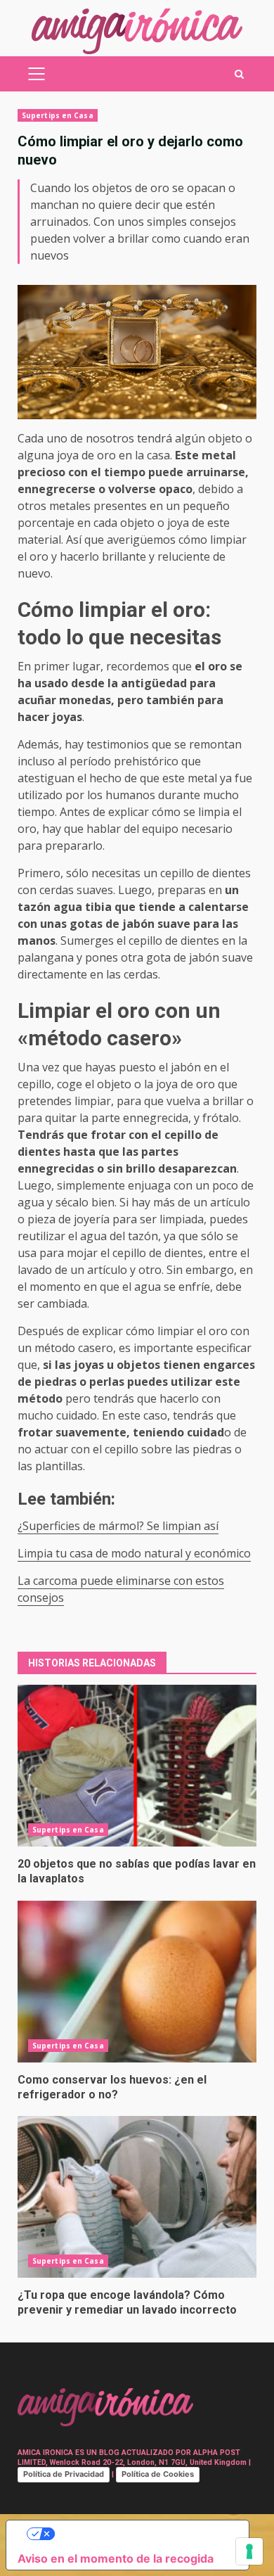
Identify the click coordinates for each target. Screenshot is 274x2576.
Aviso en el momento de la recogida (116, 2558)
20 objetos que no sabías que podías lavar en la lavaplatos (137, 1766)
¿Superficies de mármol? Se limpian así (118, 1526)
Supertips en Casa (58, 115)
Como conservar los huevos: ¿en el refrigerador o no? (137, 1982)
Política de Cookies (158, 2474)
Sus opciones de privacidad (142, 2534)
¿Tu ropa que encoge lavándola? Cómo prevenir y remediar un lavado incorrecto (137, 2197)
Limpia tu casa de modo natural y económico (134, 1553)
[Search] (239, 74)
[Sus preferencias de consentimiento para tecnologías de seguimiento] (249, 2551)
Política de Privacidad (64, 2474)
